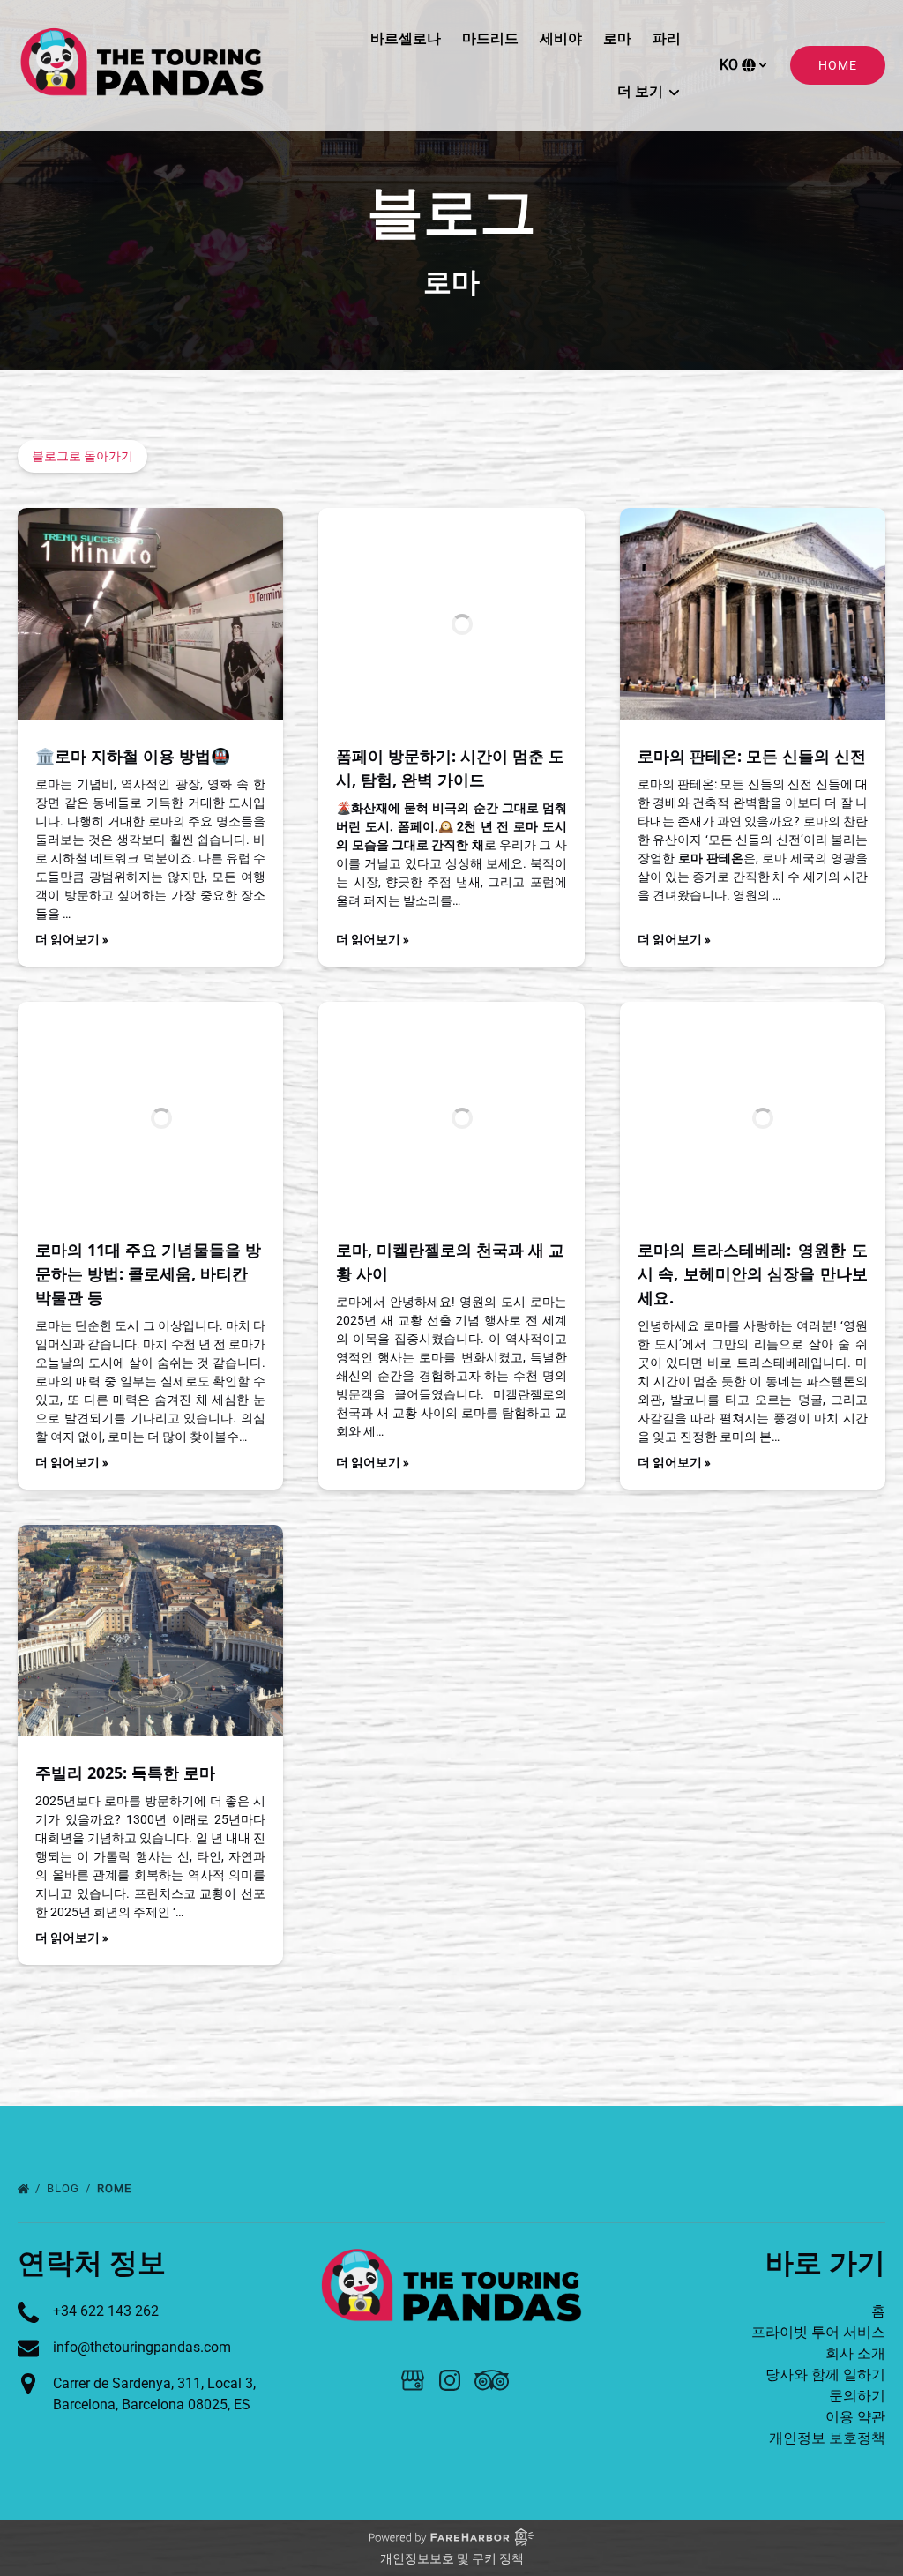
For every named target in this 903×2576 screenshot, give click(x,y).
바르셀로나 (406, 38)
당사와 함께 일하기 (825, 2374)
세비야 (561, 38)
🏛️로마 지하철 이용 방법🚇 (133, 756)
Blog (65, 2188)
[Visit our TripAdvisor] (492, 2380)
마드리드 (490, 38)
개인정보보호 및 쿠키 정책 (452, 2558)
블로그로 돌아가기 (82, 456)
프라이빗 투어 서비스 (818, 2332)
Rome (116, 2188)
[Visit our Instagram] (450, 2380)
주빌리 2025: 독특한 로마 (125, 1773)
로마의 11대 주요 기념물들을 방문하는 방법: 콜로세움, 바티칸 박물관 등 (148, 1273)
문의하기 (857, 2396)
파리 (667, 38)
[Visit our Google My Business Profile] (413, 2380)
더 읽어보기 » (72, 939)
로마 (617, 38)
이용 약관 (855, 2417)
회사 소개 (855, 2353)
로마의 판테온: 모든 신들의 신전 (752, 756)
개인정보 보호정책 (827, 2438)
